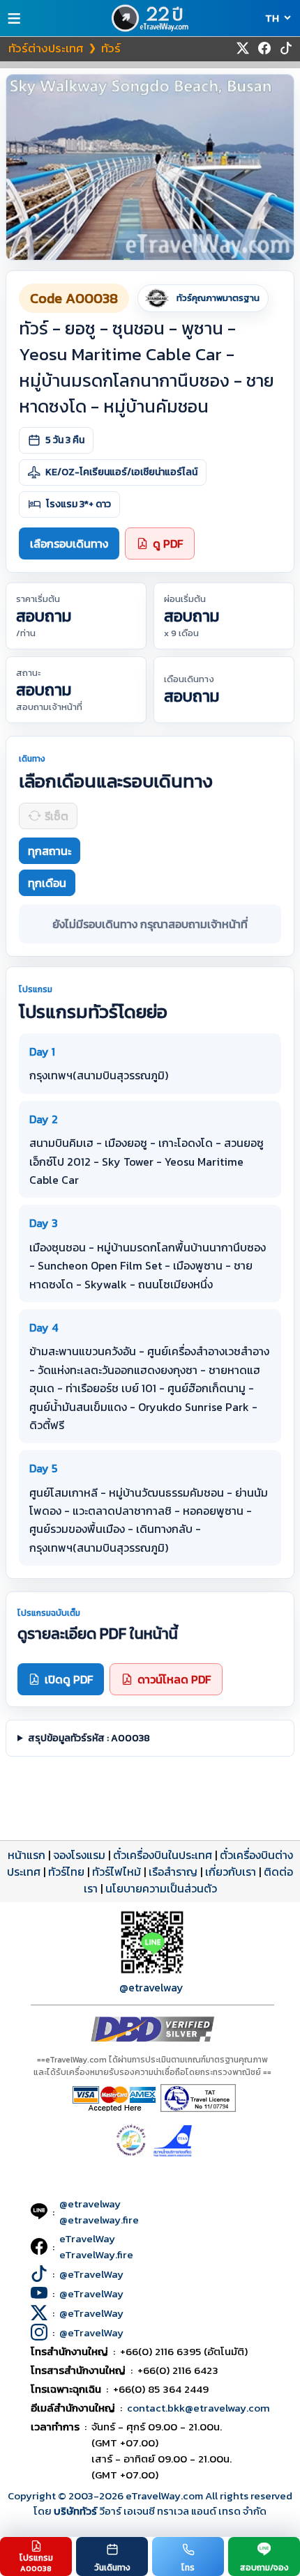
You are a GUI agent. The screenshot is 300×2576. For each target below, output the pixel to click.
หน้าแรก (27, 1855)
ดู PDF (168, 543)
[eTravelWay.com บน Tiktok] (286, 48)
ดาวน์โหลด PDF (174, 1679)
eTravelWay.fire (96, 2254)
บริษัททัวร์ (76, 2511)
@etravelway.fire (99, 2220)
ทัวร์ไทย (66, 1872)
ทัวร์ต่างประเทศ (46, 48)
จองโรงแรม (79, 1855)
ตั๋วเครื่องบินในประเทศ (163, 1855)
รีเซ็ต (57, 816)
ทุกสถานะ (50, 851)
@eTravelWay (91, 2274)
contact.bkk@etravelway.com (198, 2408)
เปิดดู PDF (69, 1679)
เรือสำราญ (173, 1872)
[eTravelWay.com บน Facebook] (264, 48)
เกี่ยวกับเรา (231, 1872)
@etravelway (151, 1987)
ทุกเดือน (47, 883)
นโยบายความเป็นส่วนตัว (161, 1888)
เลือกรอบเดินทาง (69, 543)
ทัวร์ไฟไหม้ (117, 1872)
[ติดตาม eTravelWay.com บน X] (243, 48)
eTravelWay (87, 2238)
